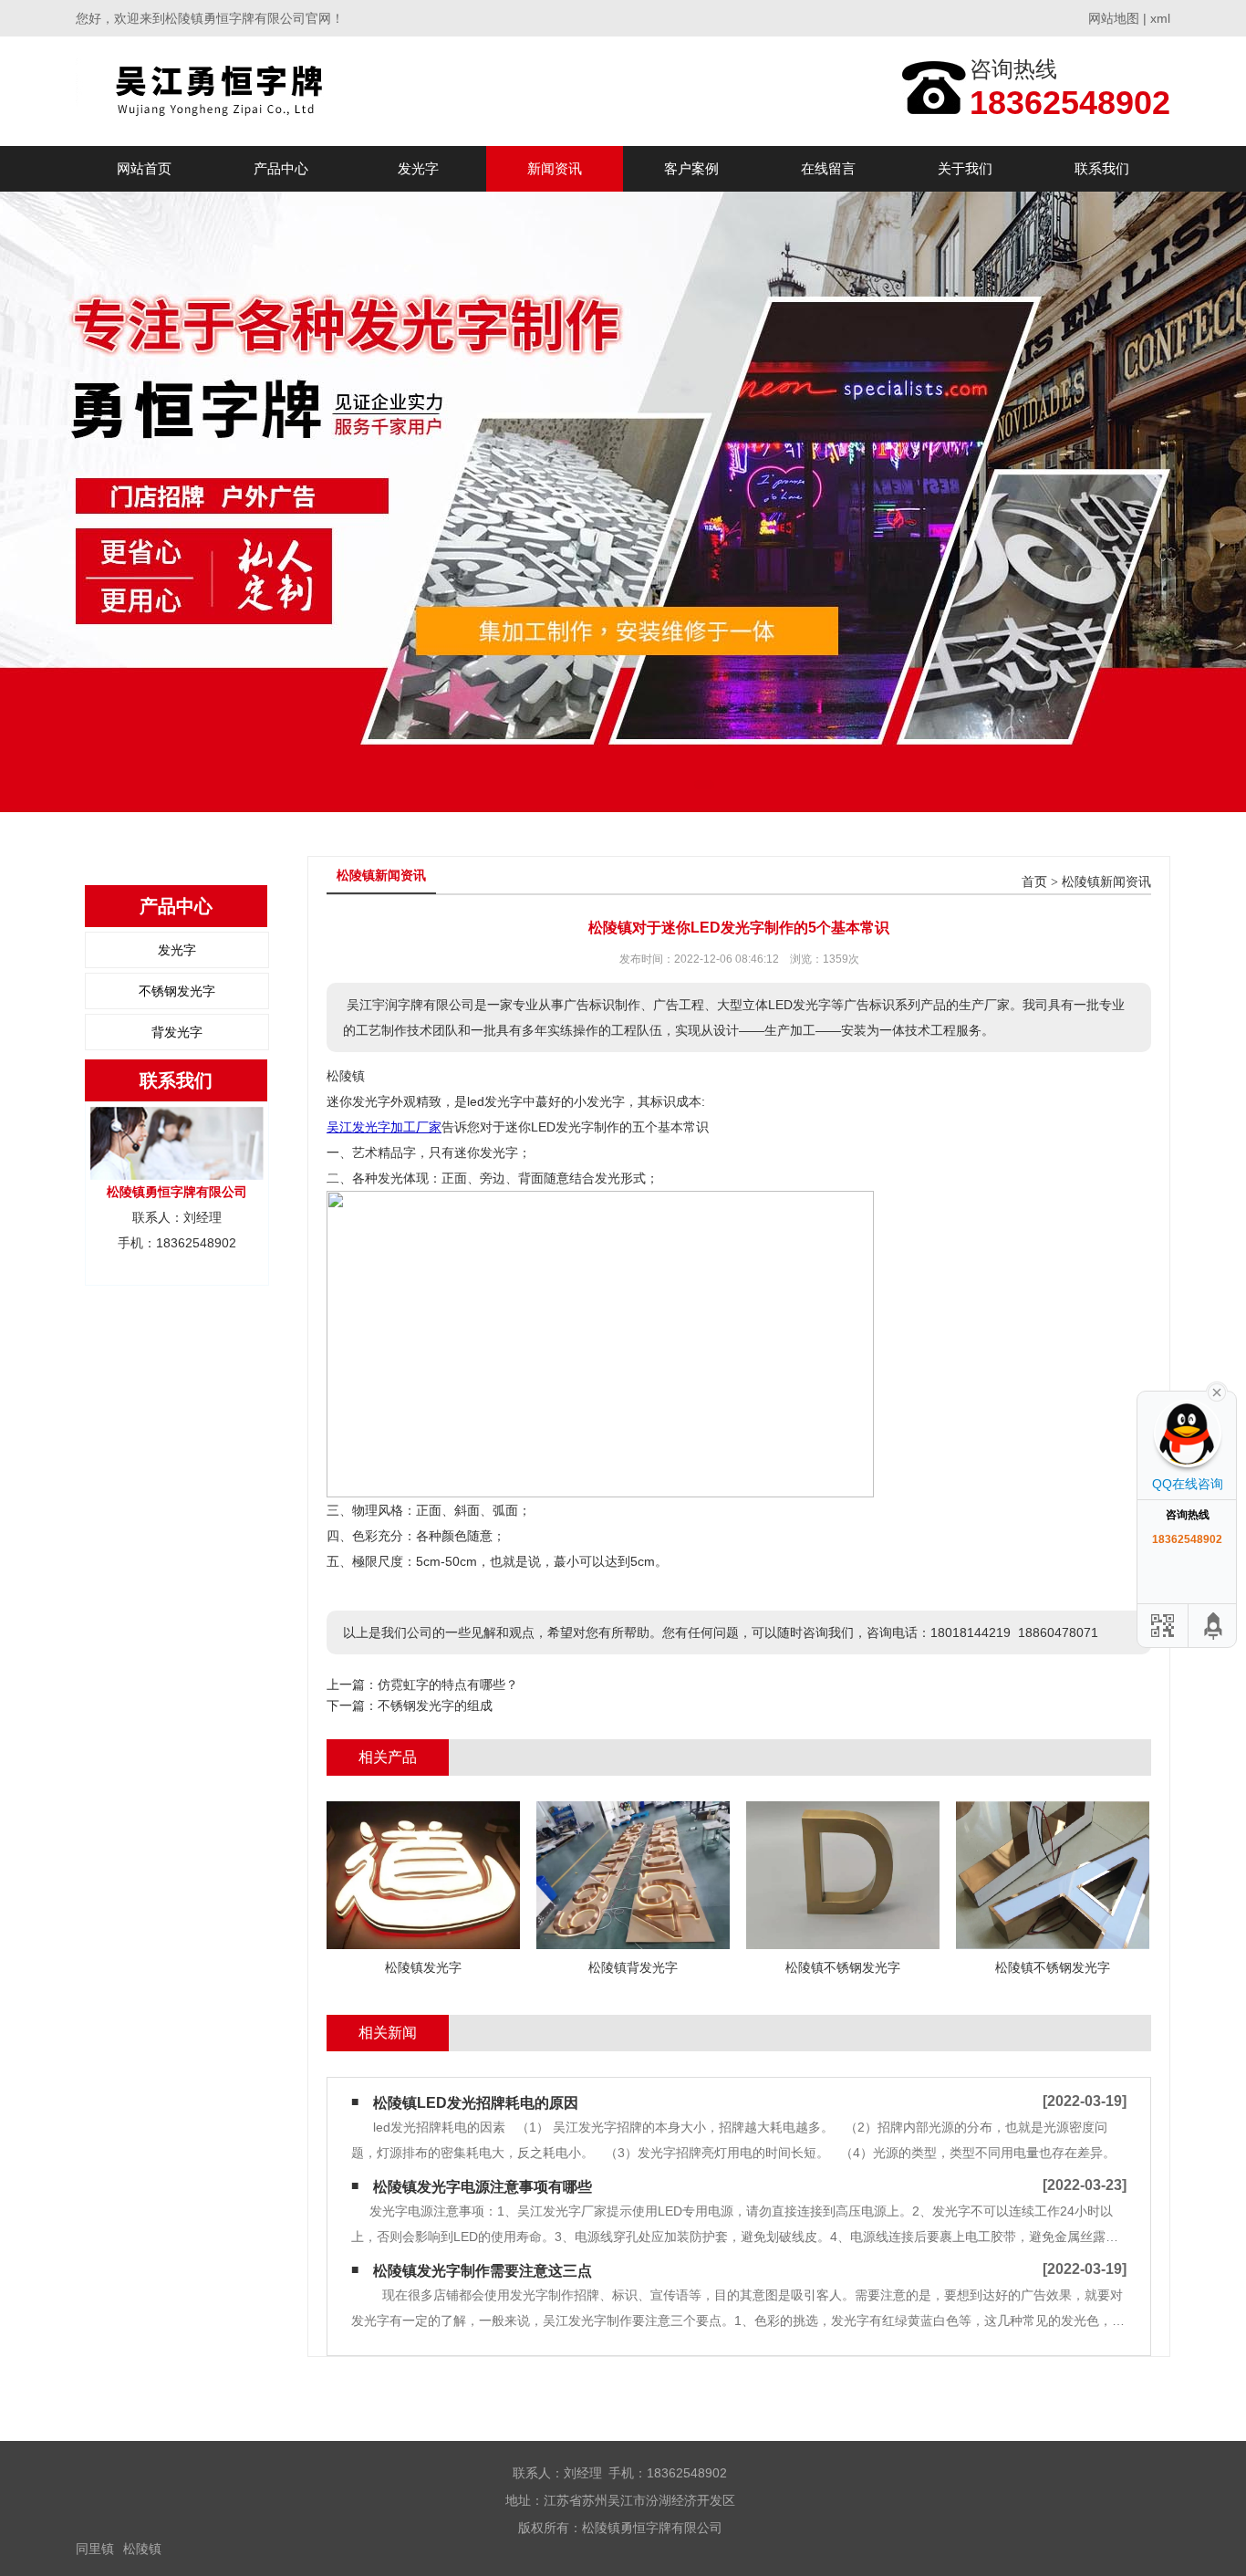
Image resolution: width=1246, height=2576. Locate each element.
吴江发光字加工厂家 (384, 1127)
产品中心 (281, 168)
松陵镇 (142, 2549)
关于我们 (965, 168)
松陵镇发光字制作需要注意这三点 (483, 2271)
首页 (1034, 882)
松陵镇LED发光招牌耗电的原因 (476, 2103)
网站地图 (1114, 18)
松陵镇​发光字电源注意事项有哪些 (483, 2187)
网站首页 (144, 168)
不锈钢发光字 (177, 991)
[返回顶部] (1214, 1626)
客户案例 (691, 168)
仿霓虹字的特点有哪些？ (448, 1684)
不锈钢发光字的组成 (435, 1705)
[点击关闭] (1217, 1391)
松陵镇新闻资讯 (1106, 882)
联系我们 (1102, 168)
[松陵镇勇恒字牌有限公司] (243, 91)
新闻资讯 (555, 168)
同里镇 (95, 2549)
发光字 (418, 168)
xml (1160, 18)
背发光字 (177, 1032)
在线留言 (828, 168)
